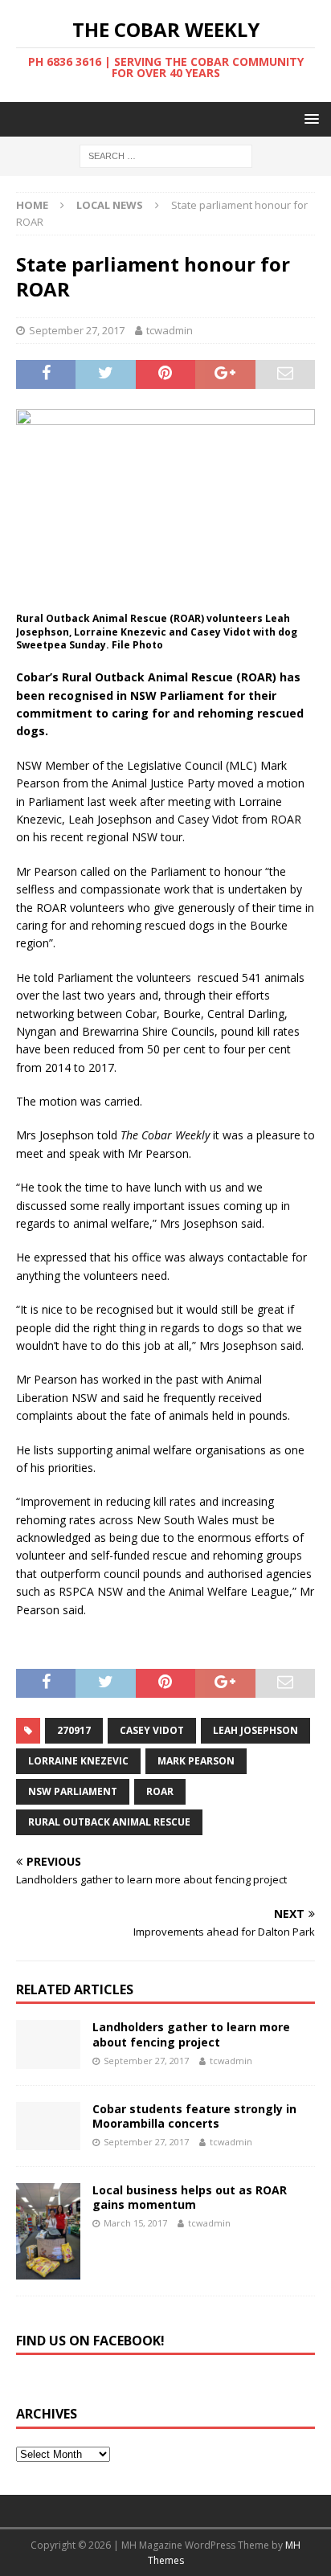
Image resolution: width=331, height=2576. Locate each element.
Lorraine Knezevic (78, 1761)
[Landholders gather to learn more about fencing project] (48, 2044)
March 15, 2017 (135, 2223)
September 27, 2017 (77, 330)
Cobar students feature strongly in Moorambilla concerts (194, 2116)
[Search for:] (166, 155)
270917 (74, 1730)
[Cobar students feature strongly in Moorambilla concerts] (48, 2126)
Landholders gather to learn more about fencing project (191, 2034)
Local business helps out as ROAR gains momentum (190, 2197)
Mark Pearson (196, 1761)
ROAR (160, 1791)
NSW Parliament (73, 1791)
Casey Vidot (152, 1730)
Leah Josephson (255, 1730)
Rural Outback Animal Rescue (109, 1822)
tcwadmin (170, 330)
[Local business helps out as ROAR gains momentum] (48, 2231)
